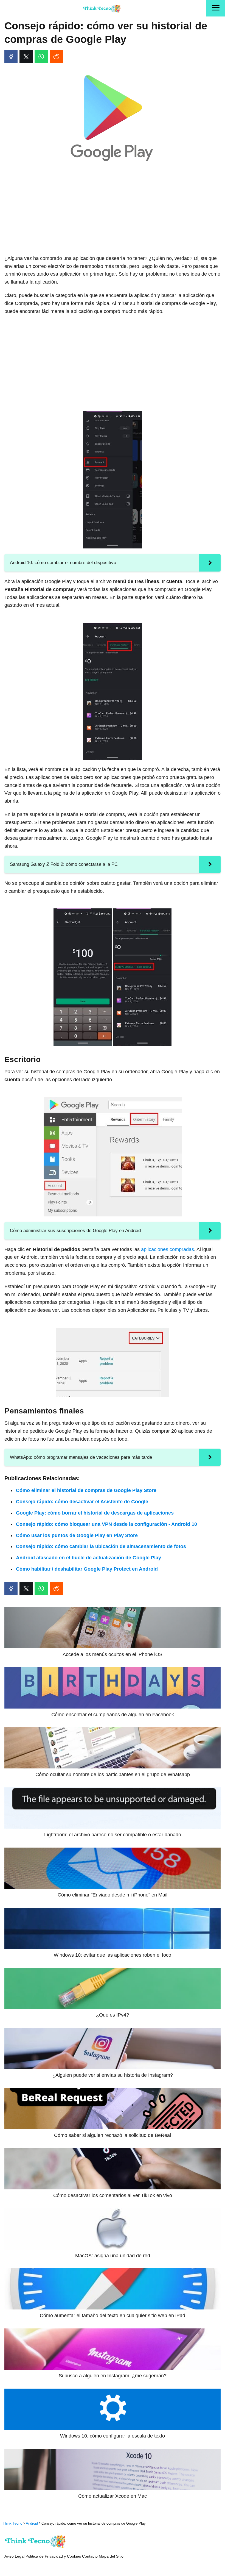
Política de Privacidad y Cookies (53, 2556)
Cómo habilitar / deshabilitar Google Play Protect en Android (87, 1569)
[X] (26, 57)
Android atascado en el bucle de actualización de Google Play (88, 1558)
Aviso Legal (14, 2556)
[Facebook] (11, 57)
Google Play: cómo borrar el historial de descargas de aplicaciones (95, 1513)
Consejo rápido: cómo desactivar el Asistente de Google (82, 1502)
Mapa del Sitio (111, 2556)
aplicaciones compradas (168, 1249)
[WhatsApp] (41, 57)
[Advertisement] (113, 210)
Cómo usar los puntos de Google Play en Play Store (77, 1535)
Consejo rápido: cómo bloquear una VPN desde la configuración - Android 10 (106, 1524)
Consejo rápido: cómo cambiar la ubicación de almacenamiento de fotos (101, 1546)
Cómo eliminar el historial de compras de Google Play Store (86, 1490)
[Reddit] (56, 57)
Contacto (90, 2556)
